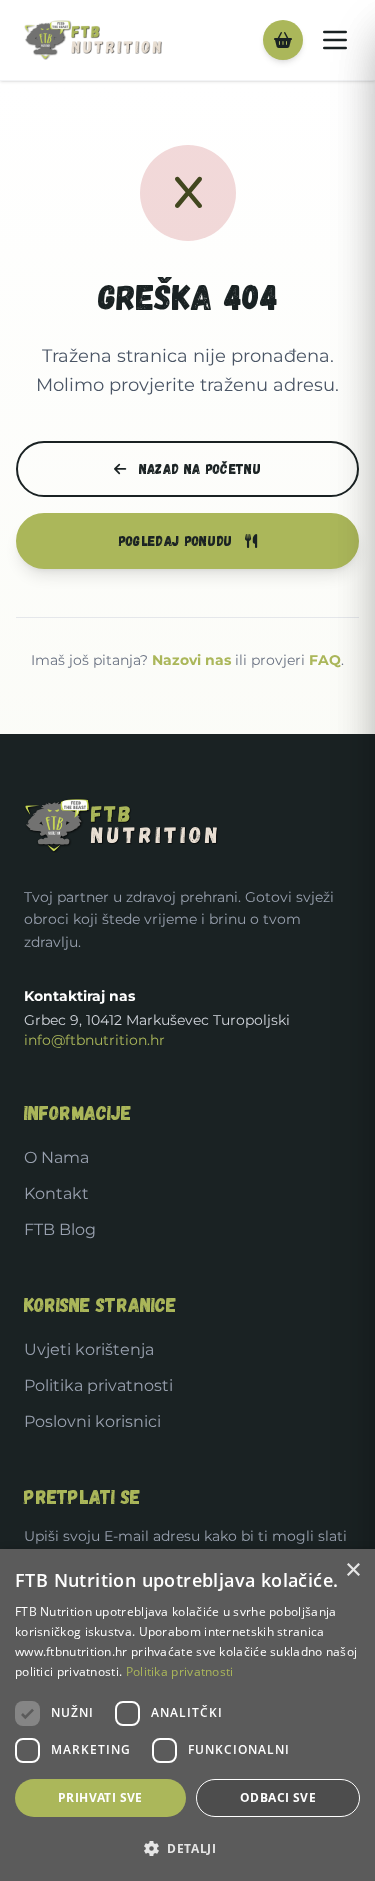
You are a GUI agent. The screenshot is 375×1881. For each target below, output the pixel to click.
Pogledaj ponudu (178, 540)
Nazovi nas (191, 660)
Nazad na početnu (197, 468)
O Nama (56, 1157)
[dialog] (187, 1715)
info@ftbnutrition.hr (94, 1040)
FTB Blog (60, 1229)
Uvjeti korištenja (89, 1349)
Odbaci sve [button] (278, 1797)
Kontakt (56, 1193)
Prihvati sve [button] (100, 1797)
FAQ (325, 660)
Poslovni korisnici (92, 1421)
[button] (187, 1848)
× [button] (352, 1570)
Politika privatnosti (98, 1385)
